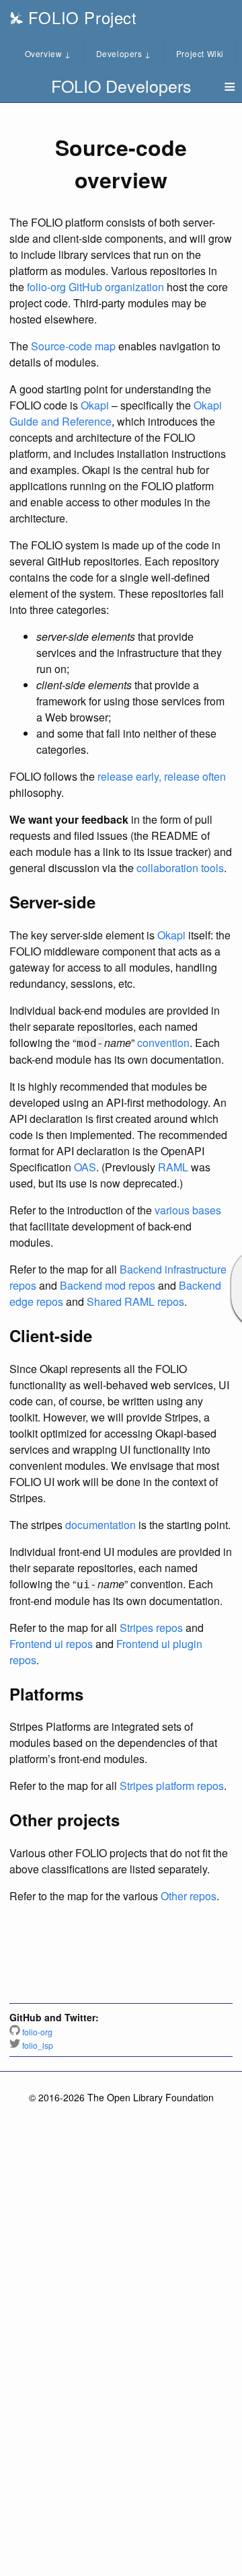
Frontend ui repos (51, 1644)
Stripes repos (151, 1628)
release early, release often (162, 776)
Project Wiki (200, 53)
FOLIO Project (80, 17)
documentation (100, 1525)
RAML (173, 1167)
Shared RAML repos (135, 1301)
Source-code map (73, 346)
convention (163, 1043)
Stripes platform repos (172, 1786)
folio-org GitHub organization (95, 287)
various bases (188, 1210)
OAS (85, 1167)
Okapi (95, 405)
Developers (124, 53)
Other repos (189, 1896)
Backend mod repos (108, 1285)
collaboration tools (180, 868)
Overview (48, 53)
